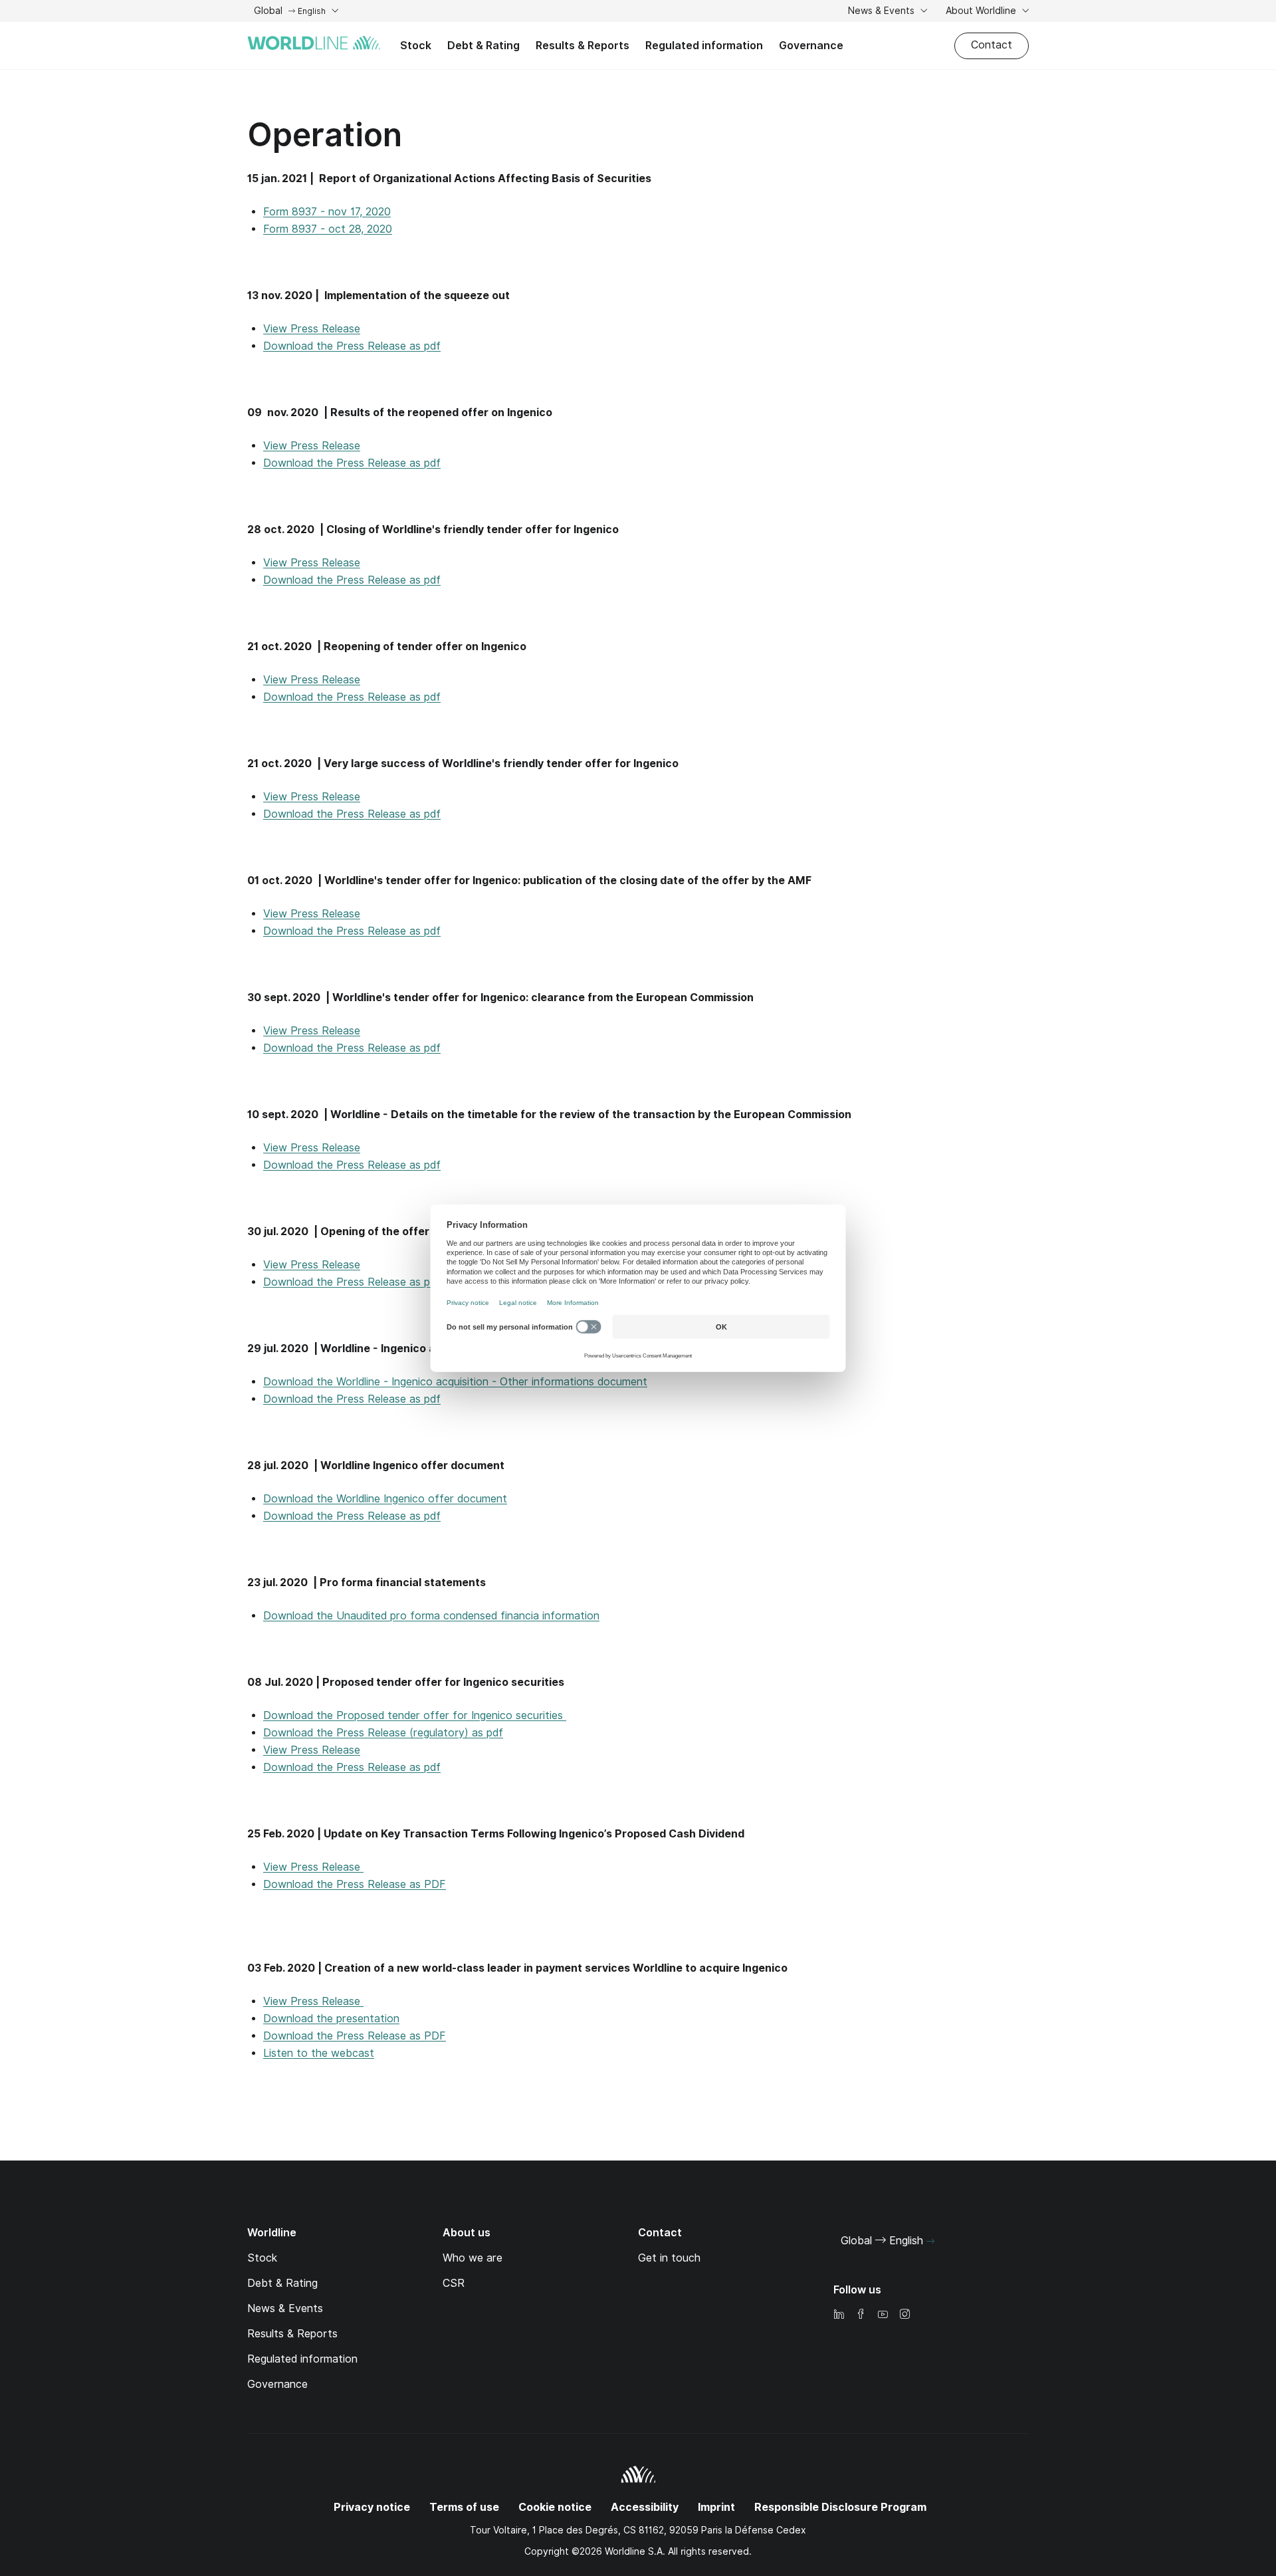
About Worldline (982, 11)
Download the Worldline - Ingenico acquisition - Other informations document (455, 1382)
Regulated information (704, 46)
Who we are (473, 2258)
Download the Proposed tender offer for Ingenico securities (415, 1715)
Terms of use (464, 2507)
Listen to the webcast (319, 2053)
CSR (454, 2283)
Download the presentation (331, 2019)
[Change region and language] (930, 2242)
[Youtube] (883, 2315)
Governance (811, 46)
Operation (325, 135)
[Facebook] (861, 2315)
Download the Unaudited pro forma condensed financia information (431, 1616)
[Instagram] (904, 2315)
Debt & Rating (483, 46)
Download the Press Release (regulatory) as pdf (383, 1733)
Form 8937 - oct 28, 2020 (328, 229)
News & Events (883, 11)
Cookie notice (555, 2507)
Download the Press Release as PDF (355, 1884)
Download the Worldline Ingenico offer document (385, 1499)
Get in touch (669, 2258)
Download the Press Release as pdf (352, 346)
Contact (992, 45)
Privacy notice (372, 2507)
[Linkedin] (839, 2315)
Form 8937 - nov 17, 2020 (327, 212)
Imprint (716, 2507)
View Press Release (312, 329)
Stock (416, 46)
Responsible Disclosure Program (840, 2507)
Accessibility (645, 2507)
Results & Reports (583, 46)
